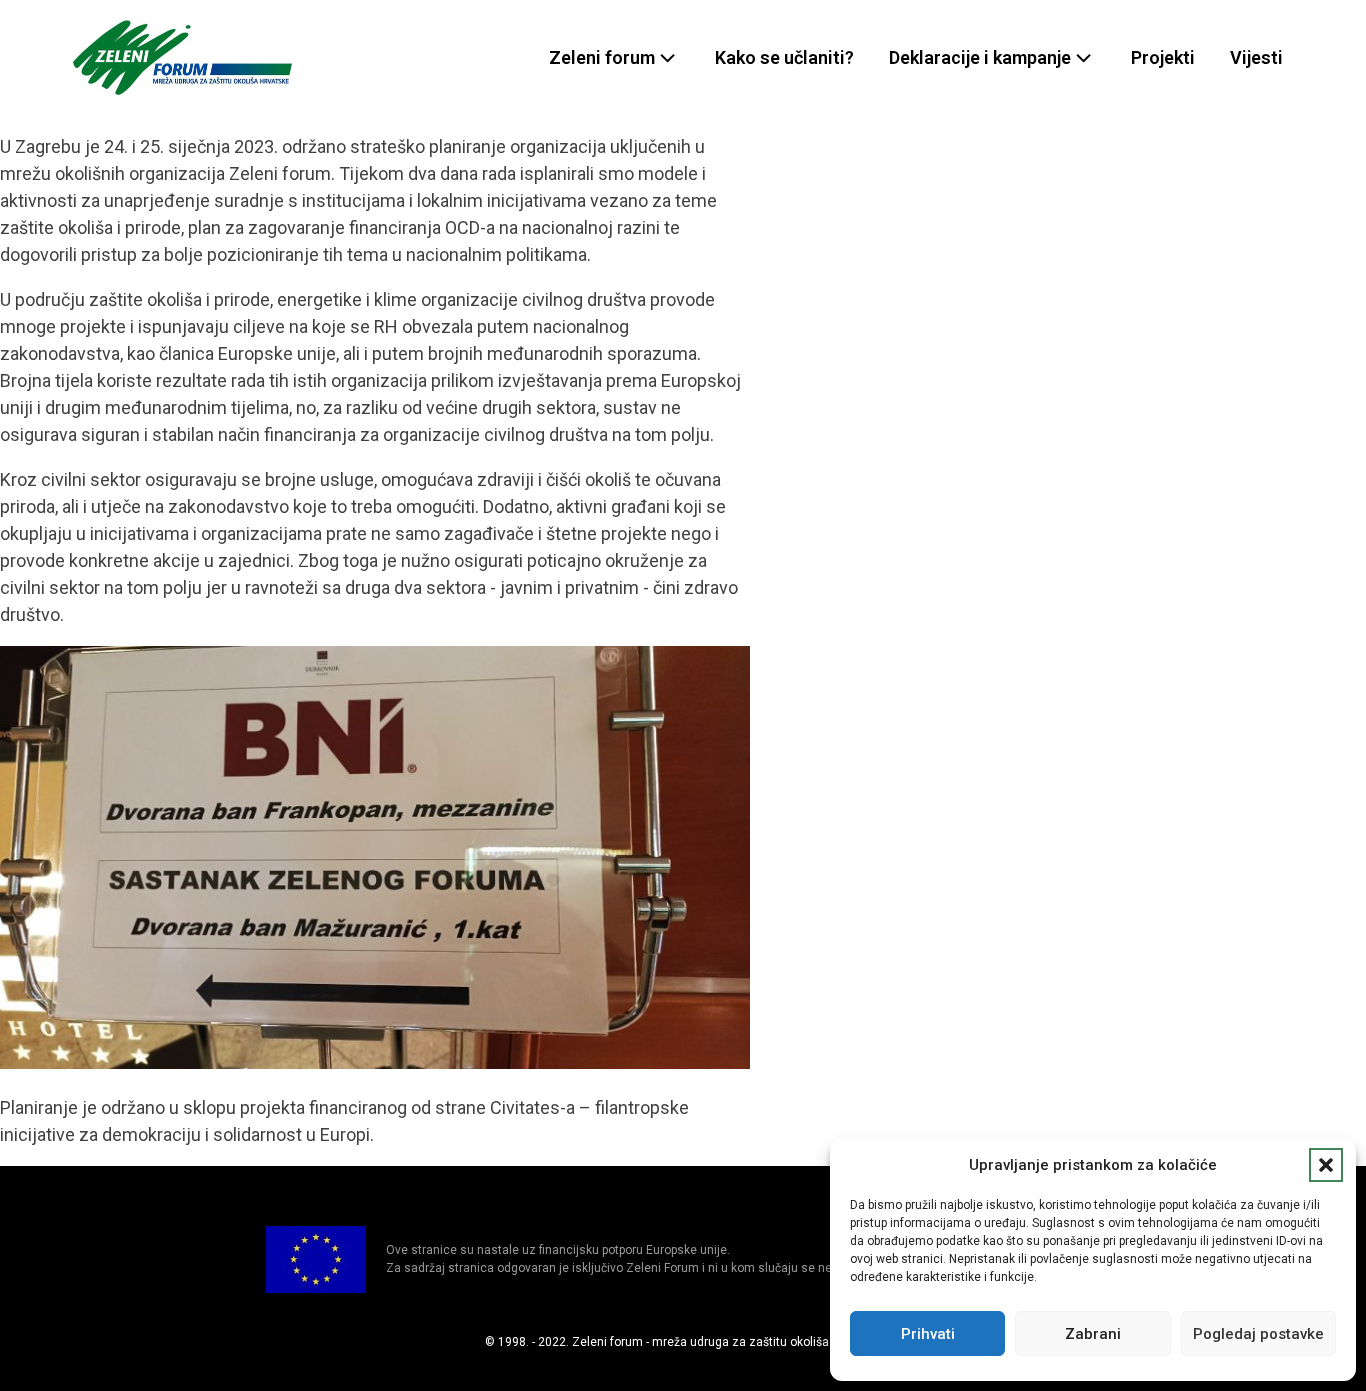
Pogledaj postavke (1258, 1334)
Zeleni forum (602, 57)
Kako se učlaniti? (784, 57)
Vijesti (1256, 57)
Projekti (1163, 57)
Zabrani (1093, 1334)
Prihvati (928, 1334)
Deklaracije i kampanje (980, 57)
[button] (1326, 1165)
